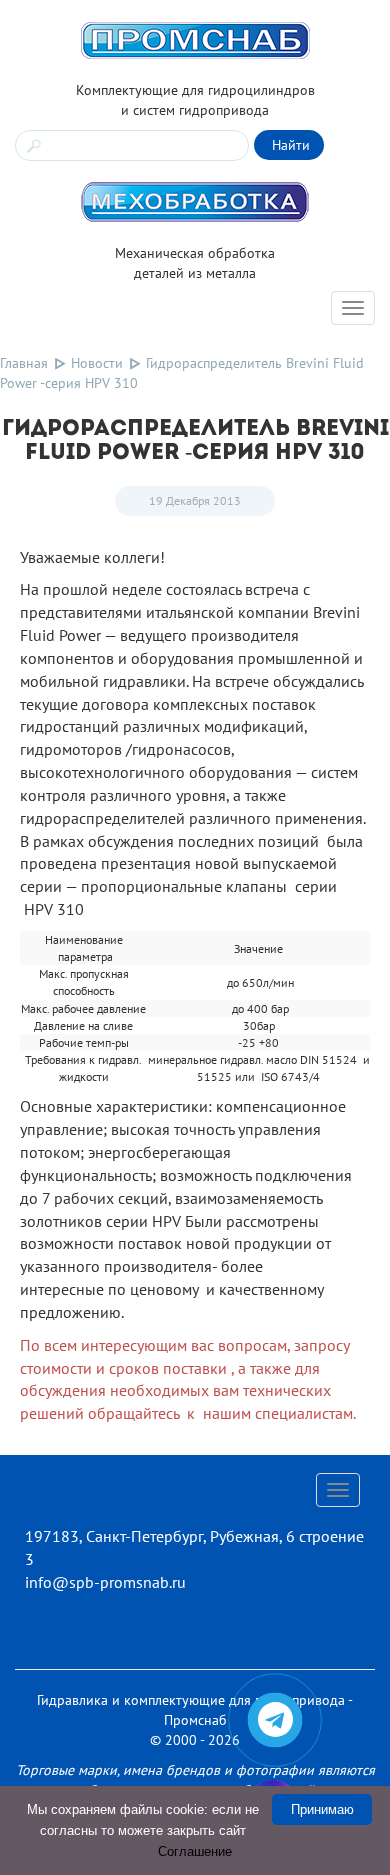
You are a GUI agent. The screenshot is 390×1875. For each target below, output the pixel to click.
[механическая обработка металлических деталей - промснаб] (195, 201)
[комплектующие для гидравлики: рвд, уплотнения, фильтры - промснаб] (195, 39)
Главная (24, 363)
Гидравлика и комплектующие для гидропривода (191, 1700)
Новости (97, 363)
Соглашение (195, 1851)
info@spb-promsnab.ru (105, 1582)
